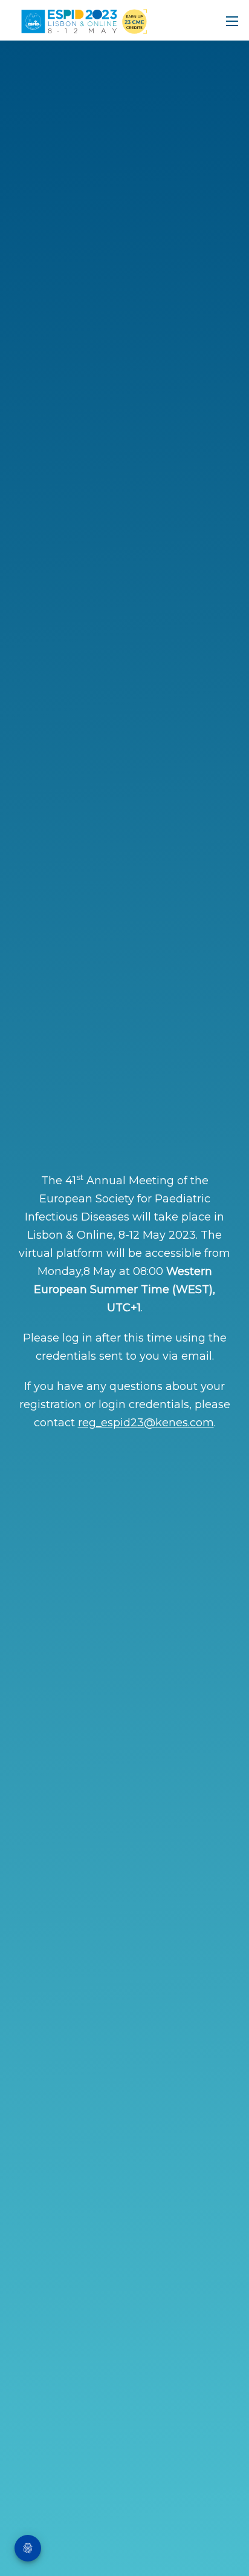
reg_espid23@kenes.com (146, 1423)
